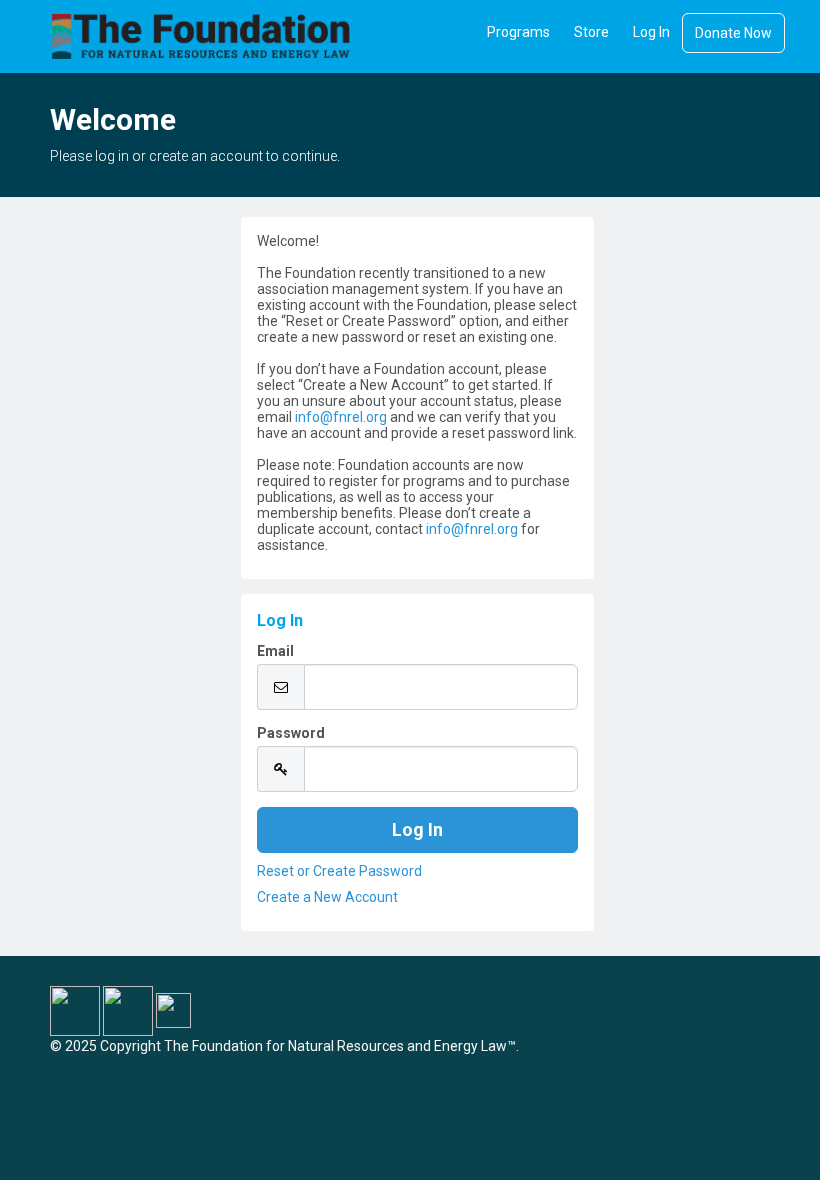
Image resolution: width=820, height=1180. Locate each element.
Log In (651, 32)
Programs (518, 32)
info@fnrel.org (341, 417)
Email (275, 651)
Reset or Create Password (339, 871)
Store (591, 32)
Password (291, 733)
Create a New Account (327, 897)
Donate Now (733, 33)
